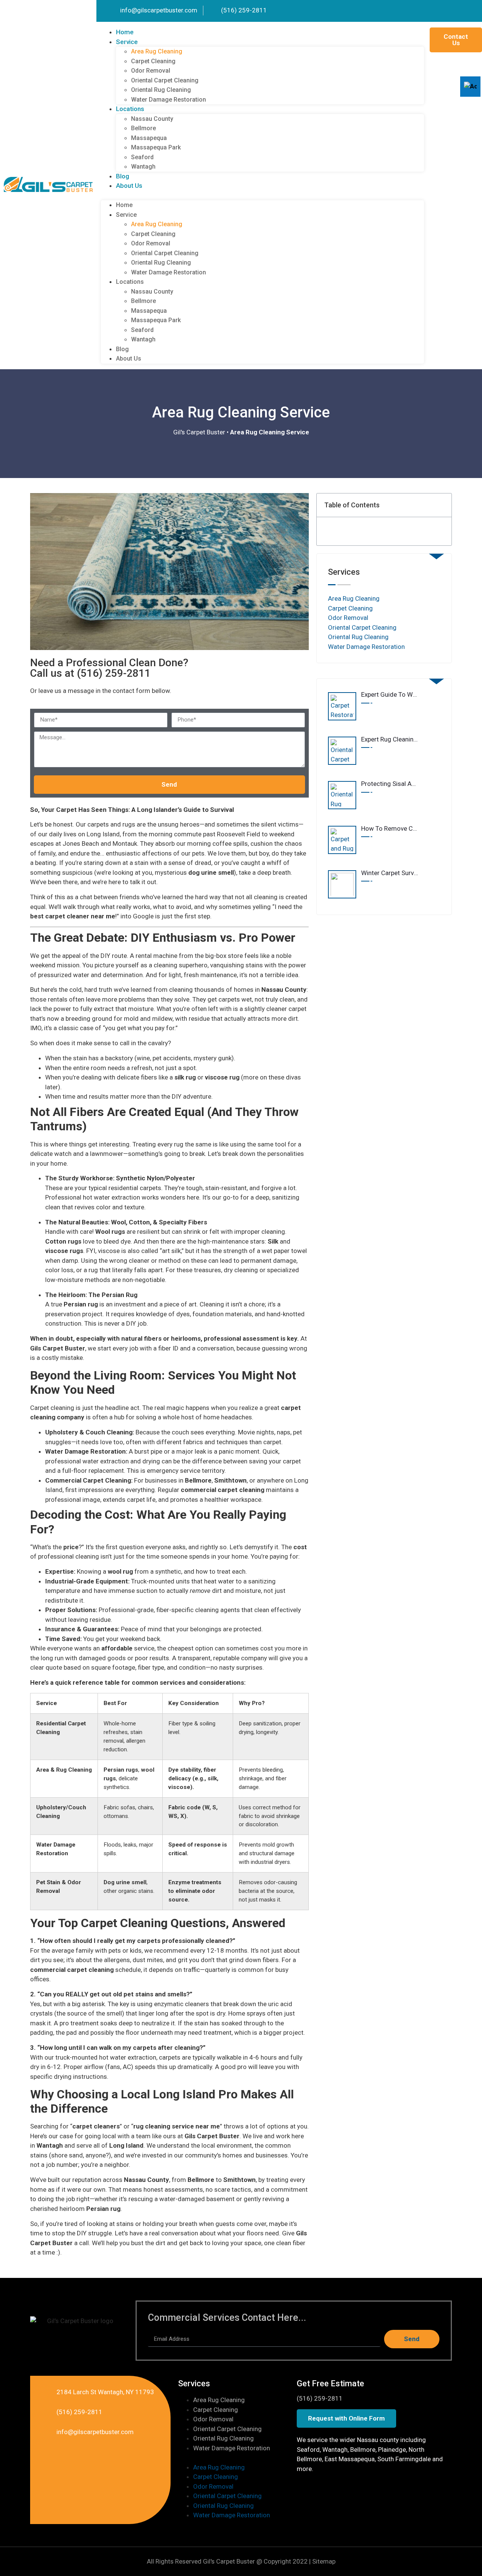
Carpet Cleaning (153, 61)
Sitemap (324, 2561)
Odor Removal (151, 71)
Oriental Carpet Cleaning (165, 80)
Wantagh (143, 167)
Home (125, 32)
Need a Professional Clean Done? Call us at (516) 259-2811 (109, 668)
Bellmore (143, 128)
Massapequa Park (156, 147)
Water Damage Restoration (169, 100)
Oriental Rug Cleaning (161, 90)
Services (194, 2383)
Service (127, 42)
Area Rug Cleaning (157, 51)
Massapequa (149, 138)
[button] (262, 196)
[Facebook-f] (471, 11)
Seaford (142, 157)
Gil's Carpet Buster (199, 432)
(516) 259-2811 (320, 2398)
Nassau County (152, 119)
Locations (130, 109)
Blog (123, 176)
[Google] (459, 11)
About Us (129, 186)
